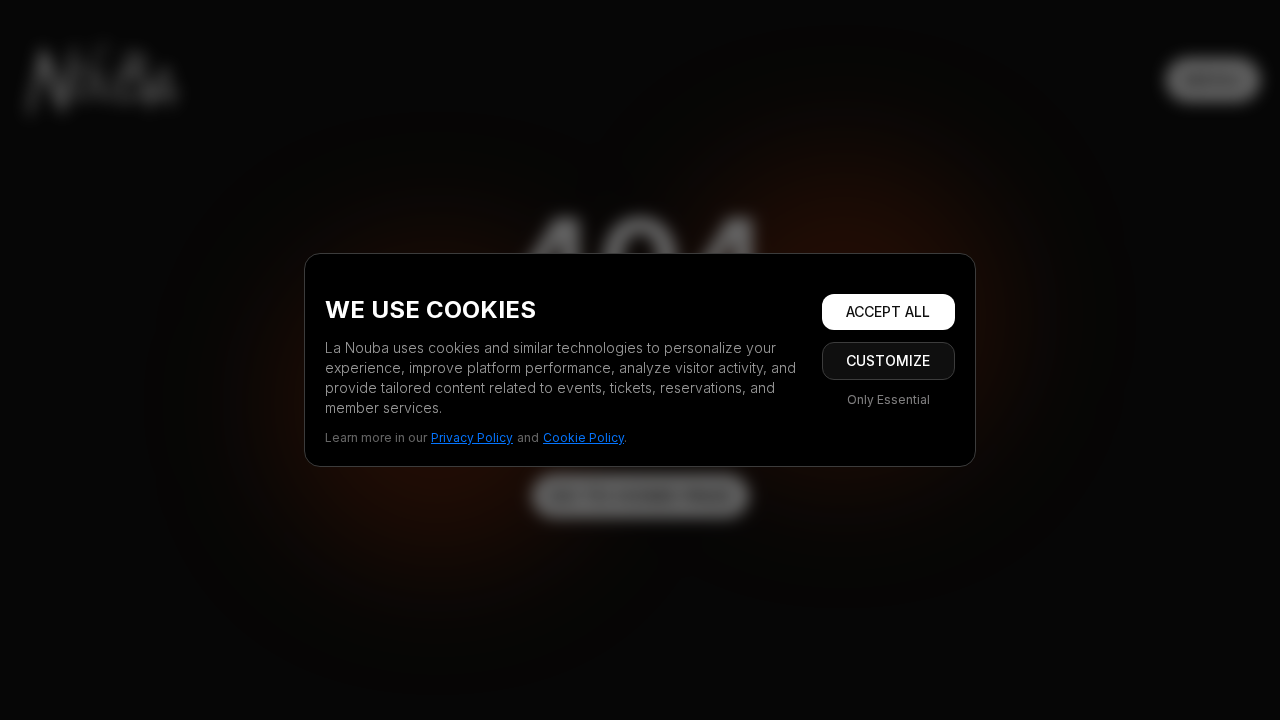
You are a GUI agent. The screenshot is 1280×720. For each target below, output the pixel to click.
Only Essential (888, 399)
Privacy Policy (472, 437)
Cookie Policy (583, 437)
